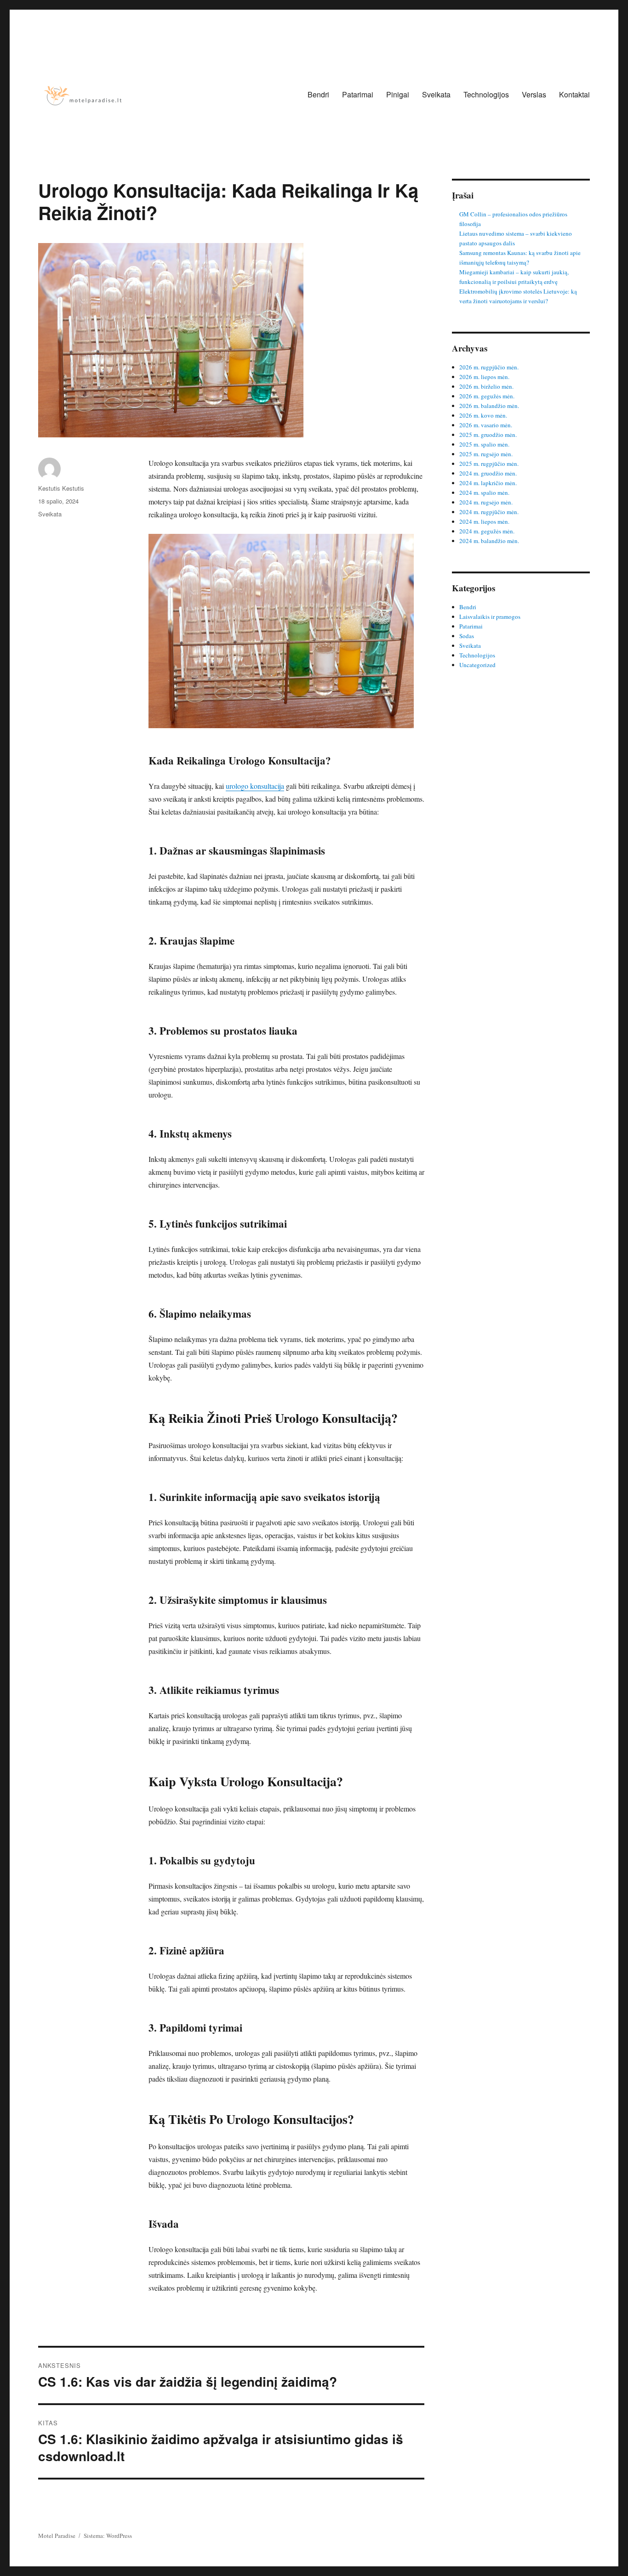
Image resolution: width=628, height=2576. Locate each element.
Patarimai (358, 94)
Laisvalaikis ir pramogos (490, 617)
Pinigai (398, 94)
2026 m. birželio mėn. (486, 386)
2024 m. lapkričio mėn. (488, 483)
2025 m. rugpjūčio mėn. (489, 464)
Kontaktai (574, 94)
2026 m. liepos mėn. (484, 377)
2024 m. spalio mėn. (484, 493)
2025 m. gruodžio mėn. (488, 435)
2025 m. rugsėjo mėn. (486, 454)
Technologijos (486, 94)
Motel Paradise (57, 2536)
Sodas (467, 636)
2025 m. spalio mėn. (484, 444)
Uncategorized (477, 665)
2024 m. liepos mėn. (484, 521)
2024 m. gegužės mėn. (487, 531)
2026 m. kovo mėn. (483, 415)
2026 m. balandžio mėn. (489, 406)
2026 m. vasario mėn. (486, 425)
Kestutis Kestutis (61, 488)
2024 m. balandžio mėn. (489, 541)
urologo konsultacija (255, 786)
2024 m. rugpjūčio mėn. (489, 512)
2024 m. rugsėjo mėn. (486, 502)
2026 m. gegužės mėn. (487, 396)
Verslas (534, 94)
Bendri (318, 94)
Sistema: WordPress (108, 2536)
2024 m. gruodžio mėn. (488, 473)
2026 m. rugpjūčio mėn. (489, 367)
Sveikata (436, 94)
